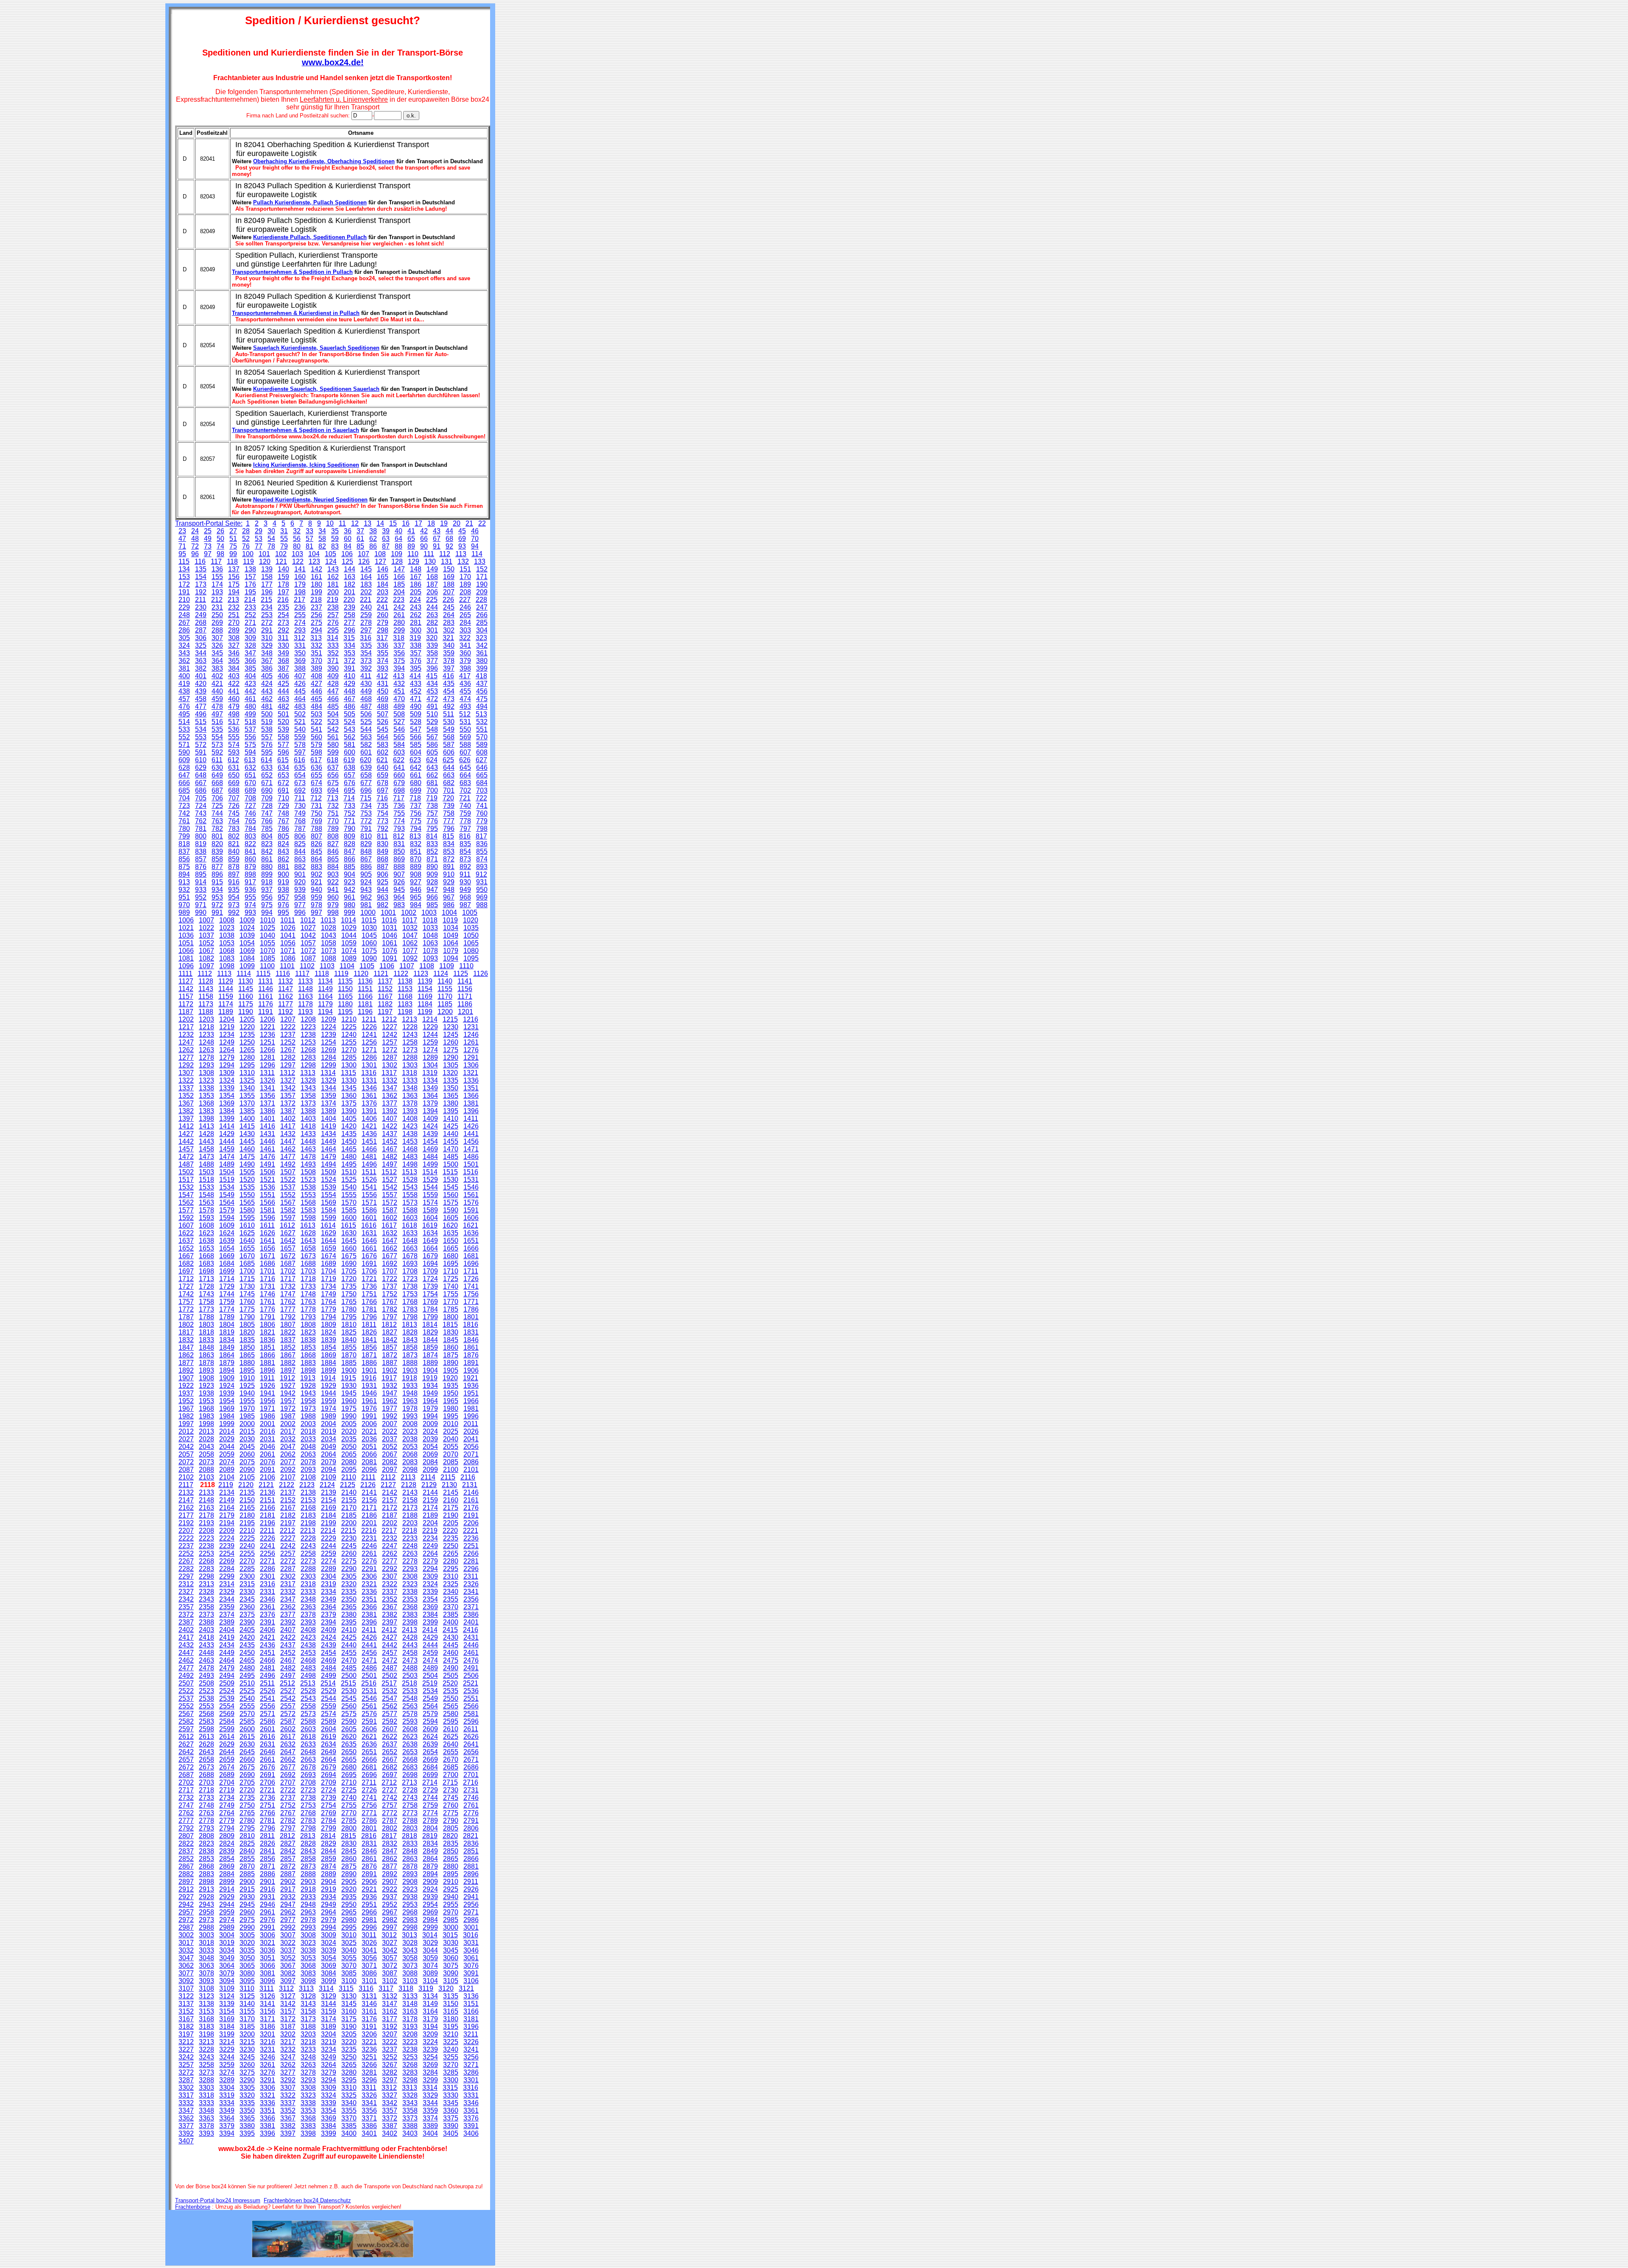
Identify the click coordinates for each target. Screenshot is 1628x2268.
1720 (349, 1279)
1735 (349, 1286)
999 (350, 912)
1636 (471, 1233)
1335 (451, 1080)
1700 (247, 1271)
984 (416, 905)
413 (399, 676)
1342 (288, 1088)
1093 (430, 958)
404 (250, 676)
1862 (186, 1355)
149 (432, 569)
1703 (308, 1271)
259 (366, 615)
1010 (268, 920)
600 (350, 752)
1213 (410, 1019)
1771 (471, 1302)
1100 (267, 966)
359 (449, 653)
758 (449, 813)
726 (234, 806)
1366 (471, 1096)
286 (184, 630)
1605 (451, 1218)
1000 (368, 912)
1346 (369, 1088)
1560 (451, 1195)
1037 (206, 935)
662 (432, 775)
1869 (329, 1355)
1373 (308, 1103)
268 (201, 623)
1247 (186, 1042)
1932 (390, 1386)
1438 (410, 1134)
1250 (247, 1042)
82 (322, 546)
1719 (329, 1279)
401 (201, 676)
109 (397, 554)
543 (350, 729)
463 (283, 699)
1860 (451, 1347)
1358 (308, 1096)
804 (267, 836)
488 (383, 706)
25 (208, 531)
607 (465, 752)
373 (366, 661)
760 (482, 813)
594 (250, 752)
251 (234, 615)
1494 (329, 1164)
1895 (247, 1370)
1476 (268, 1157)
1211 (369, 1019)
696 (366, 790)
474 (465, 699)
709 (267, 798)
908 (416, 874)
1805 (247, 1325)
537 (250, 729)
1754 (430, 1294)
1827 (390, 1332)
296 (350, 630)
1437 (390, 1134)
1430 (247, 1134)
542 (333, 729)
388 (300, 668)
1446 (268, 1141)
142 (316, 569)
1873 (410, 1355)
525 (366, 722)
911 (465, 874)
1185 (445, 1004)
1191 (266, 1012)
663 (449, 775)
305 (184, 638)
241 (383, 607)
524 (350, 722)
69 (462, 539)
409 (333, 676)
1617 (389, 1225)
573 (217, 745)
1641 (268, 1241)
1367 (186, 1103)
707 (234, 798)
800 (201, 836)
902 (316, 874)
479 (234, 706)
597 (300, 752)
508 (399, 714)
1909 (227, 1378)
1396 (471, 1111)
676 (350, 783)
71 (182, 546)
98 (220, 554)
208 (465, 592)
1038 (227, 935)
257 (333, 615)
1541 (369, 1187)
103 (297, 554)
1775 (247, 1309)
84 (348, 546)
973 (234, 905)
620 (366, 760)
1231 (471, 1027)
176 (250, 584)
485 (333, 706)
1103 (327, 966)
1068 (227, 951)
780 (184, 829)
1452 (390, 1141)
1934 (430, 1386)
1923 (206, 1386)
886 (366, 867)
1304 (430, 1065)
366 (250, 661)
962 (366, 897)
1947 (390, 1393)
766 (267, 821)
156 (234, 577)
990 (201, 912)
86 (373, 546)
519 (267, 722)
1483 (410, 1157)
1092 (410, 958)
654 (300, 775)
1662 (390, 1248)
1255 (349, 1042)
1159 (226, 996)
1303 (410, 1065)
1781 (369, 1309)
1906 (471, 1370)
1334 (430, 1080)
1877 (186, 1363)
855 (482, 851)
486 (350, 706)
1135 (345, 981)
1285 (349, 1057)
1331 (369, 1080)
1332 (390, 1080)
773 (383, 821)
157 (250, 577)
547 (416, 729)
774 (399, 821)
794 (416, 829)
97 (208, 554)
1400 (247, 1119)
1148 (305, 989)
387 (283, 668)
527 (399, 722)
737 (416, 806)
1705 (349, 1271)
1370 (247, 1103)
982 (383, 905)
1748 (308, 1294)
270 (234, 623)
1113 (224, 974)
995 (283, 912)
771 (350, 821)
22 (482, 523)
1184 (425, 1004)
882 (300, 867)
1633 (410, 1233)
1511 (369, 1172)
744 (217, 813)
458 (201, 699)
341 (465, 645)
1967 (186, 1408)
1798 (410, 1317)
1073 (329, 951)
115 (184, 561)
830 (383, 844)
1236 (268, 1035)
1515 (450, 1172)
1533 (206, 1187)
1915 (348, 1378)
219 (333, 600)
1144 (226, 989)
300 (416, 630)
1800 (451, 1317)
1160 (246, 996)
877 (217, 867)
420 (201, 684)
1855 (349, 1347)
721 (465, 798)
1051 (186, 943)
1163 (305, 996)
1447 (288, 1141)
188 (449, 584)
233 (250, 607)
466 (333, 699)
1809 (329, 1325)
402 (217, 676)
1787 (186, 1317)
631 (234, 768)
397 (449, 668)
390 (333, 668)
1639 (227, 1241)
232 (234, 607)
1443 (206, 1141)
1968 (206, 1408)
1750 (349, 1294)
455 (465, 691)
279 (383, 623)
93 (462, 546)
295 (333, 630)
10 (330, 523)
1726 (471, 1279)
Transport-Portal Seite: (209, 523)
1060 (369, 943)
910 (449, 874)
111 (429, 554)
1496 (369, 1164)
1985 (247, 1416)
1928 (308, 1386)
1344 (329, 1088)
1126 (481, 974)
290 (250, 630)
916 (234, 882)
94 (475, 546)
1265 (247, 1050)
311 (283, 638)
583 (383, 745)
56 (297, 539)
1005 (470, 912)
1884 (329, 1363)
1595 (247, 1218)
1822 (288, 1332)
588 (465, 745)
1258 (410, 1042)
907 (399, 874)
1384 (227, 1111)
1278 (206, 1057)
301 (432, 630)
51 (233, 539)
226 (448, 600)
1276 (471, 1050)
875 (184, 867)
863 (300, 859)
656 (333, 775)
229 (184, 607)
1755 (451, 1294)
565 (399, 737)
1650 (451, 1241)
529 (432, 722)
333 (333, 645)
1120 (361, 974)
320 (432, 638)
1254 (329, 1042)
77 (259, 546)
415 (432, 676)
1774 (227, 1309)
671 (267, 783)
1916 (369, 1378)
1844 (430, 1340)
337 (399, 645)
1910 (247, 1378)
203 (383, 592)
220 (349, 600)
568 (449, 737)
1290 (451, 1057)
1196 (365, 1012)
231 (217, 607)
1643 (308, 1241)
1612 (287, 1225)
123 (314, 561)
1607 (186, 1225)
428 (333, 684)
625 (448, 760)
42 (424, 531)
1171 (465, 996)
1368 (206, 1103)
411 (366, 676)
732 (333, 806)
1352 (186, 1096)
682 (449, 783)
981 (366, 905)
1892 (186, 1370)
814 (432, 836)
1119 (341, 974)
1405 (349, 1119)
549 (449, 729)
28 (246, 531)
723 (184, 806)
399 (482, 668)
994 (267, 912)
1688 (308, 1264)
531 (465, 722)
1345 (349, 1088)
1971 (268, 1408)
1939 (227, 1393)
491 (432, 706)
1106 (387, 966)
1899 (329, 1370)
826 (316, 844)
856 (184, 859)
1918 (410, 1378)
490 (416, 706)
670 (250, 783)
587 (449, 745)
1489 (227, 1164)
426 (300, 684)
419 (184, 684)
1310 (247, 1073)
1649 (430, 1241)
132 (463, 561)
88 (399, 546)
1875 (451, 1355)
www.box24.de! (333, 62)
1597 (288, 1218)
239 (350, 607)
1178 (305, 1004)
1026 (288, 928)
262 (416, 615)
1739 (430, 1286)
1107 (407, 966)
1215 (450, 1019)
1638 (206, 1241)
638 (350, 768)
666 (184, 783)
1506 (268, 1172)
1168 (405, 996)
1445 (247, 1141)
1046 (390, 935)
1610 (247, 1225)
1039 (247, 935)
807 (316, 836)
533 (184, 729)
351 (316, 653)
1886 (369, 1363)
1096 (186, 966)
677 (366, 783)
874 (482, 859)
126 (364, 561)
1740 (451, 1286)
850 (399, 851)
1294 (227, 1065)
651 (250, 775)
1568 (308, 1202)
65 (411, 539)
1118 (322, 974)
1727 (186, 1286)
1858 (410, 1347)
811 (382, 836)
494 (482, 706)
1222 (288, 1027)
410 (350, 676)
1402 (288, 1119)
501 (283, 714)
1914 (328, 1378)
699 (416, 790)
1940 (247, 1393)
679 (399, 783)
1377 (390, 1103)
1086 (288, 958)
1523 (308, 1180)
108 (380, 554)
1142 (186, 989)
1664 (430, 1248)
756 (416, 813)
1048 (430, 935)
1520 (247, 1180)
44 (449, 531)
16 (406, 523)
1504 (227, 1172)
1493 (308, 1164)
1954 (227, 1401)
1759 (227, 1302)
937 (267, 890)
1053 (227, 943)
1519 (227, 1180)
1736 (369, 1286)
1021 (186, 928)
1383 (206, 1111)
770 (333, 821)
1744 (227, 1294)
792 (383, 829)
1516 (471, 1172)
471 (416, 699)
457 (184, 699)
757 (432, 813)
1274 (430, 1050)
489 (399, 706)
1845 (451, 1340)
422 (234, 684)
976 (283, 905)
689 (250, 790)
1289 (430, 1057)
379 (465, 661)
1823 (308, 1332)
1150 (345, 989)
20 (457, 523)
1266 (268, 1050)
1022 (206, 928)
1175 (246, 1004)
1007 (206, 920)
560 (316, 737)
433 (416, 684)
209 (482, 592)
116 (200, 561)
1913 (308, 1378)
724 (201, 806)
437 (482, 684)
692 (300, 790)
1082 (206, 958)
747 (267, 813)
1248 (206, 1042)
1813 (410, 1325)
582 (366, 745)
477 (201, 706)
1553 (308, 1195)
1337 (186, 1088)
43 (437, 531)
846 (333, 851)
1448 (308, 1141)
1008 (227, 920)
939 (300, 890)
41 (411, 531)
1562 (186, 1202)
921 (316, 882)
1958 (308, 1401)
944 (383, 890)
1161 (266, 996)
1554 (329, 1195)
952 (201, 897)
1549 (227, 1195)
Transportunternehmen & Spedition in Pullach (292, 272)
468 (366, 699)
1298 (308, 1065)
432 (399, 684)
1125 (461, 974)
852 (432, 851)
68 (449, 539)
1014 (348, 920)
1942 (288, 1393)
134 (184, 569)
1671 (268, 1256)
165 (383, 577)
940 (316, 890)
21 (469, 523)
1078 (430, 951)
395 (416, 668)
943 (366, 890)
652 (267, 775)
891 (449, 867)
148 (416, 569)
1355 (247, 1096)
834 (449, 844)
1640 (247, 1241)
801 (217, 836)
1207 (288, 1019)
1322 (186, 1080)
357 (416, 653)
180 (316, 584)
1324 (227, 1080)
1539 (329, 1187)
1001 (388, 912)
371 (333, 661)
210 (184, 600)
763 (217, 821)
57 (309, 539)
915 (217, 882)
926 (399, 882)
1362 (390, 1096)
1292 (186, 1065)
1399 (227, 1119)
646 (482, 768)
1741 (471, 1286)
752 (350, 813)
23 (182, 531)
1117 (302, 974)
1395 (451, 1111)
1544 (430, 1187)
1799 (430, 1317)
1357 (288, 1096)
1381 (471, 1103)
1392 (390, 1111)
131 (447, 561)
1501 (471, 1164)
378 (449, 661)
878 (234, 867)
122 (298, 561)
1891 (471, 1363)
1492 (288, 1164)
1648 (410, 1241)
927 (416, 882)
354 (366, 653)
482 (283, 706)
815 (448, 836)
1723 (410, 1279)
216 (283, 600)
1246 (471, 1035)
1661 (369, 1248)
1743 (206, 1294)
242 (399, 607)
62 (373, 539)
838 (201, 851)
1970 (247, 1408)
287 (201, 630)
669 (234, 783)
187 (432, 584)
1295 (247, 1065)
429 (350, 684)
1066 (186, 951)
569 (465, 737)
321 (448, 638)
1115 (263, 974)
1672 (288, 1256)
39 (386, 531)
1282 (288, 1057)
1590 (451, 1210)
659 (383, 775)
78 (271, 546)
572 (201, 745)
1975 (349, 1408)
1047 (410, 935)
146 (383, 569)
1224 (329, 1027)
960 (333, 897)
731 (316, 806)
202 (366, 592)
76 (246, 546)
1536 (268, 1187)
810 (366, 836)
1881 (268, 1363)
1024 (247, 928)
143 (333, 569)
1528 (410, 1180)
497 (217, 714)
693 (316, 790)
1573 (410, 1202)
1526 (369, 1180)
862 (283, 859)
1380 (451, 1103)
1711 (471, 1271)
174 (217, 584)
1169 (425, 996)
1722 (390, 1279)
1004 (449, 912)
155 (217, 577)
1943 (308, 1393)
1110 (466, 966)
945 (399, 890)
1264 (227, 1050)
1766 (369, 1302)
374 (383, 661)
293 (300, 630)
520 (283, 722)
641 (399, 768)
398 (465, 668)
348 (267, 653)
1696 (471, 1264)
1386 (268, 1111)
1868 (308, 1355)
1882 (288, 1363)
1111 (185, 974)
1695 (451, 1264)
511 (449, 714)
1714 (227, 1279)
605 (432, 752)
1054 (247, 943)
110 (413, 554)
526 (383, 722)
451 (399, 691)
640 (383, 768)
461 (250, 699)
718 (415, 798)
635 (300, 768)
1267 (288, 1050)
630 (217, 768)
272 (267, 623)
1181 (365, 1004)
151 (465, 569)
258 (350, 615)
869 (399, 859)
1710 (451, 1271)
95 (182, 554)
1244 (430, 1035)
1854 (329, 1347)
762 (201, 821)
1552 (288, 1195)
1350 (451, 1088)
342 (482, 645)
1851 (268, 1347)
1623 (206, 1233)
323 (481, 638)
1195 (345, 1012)
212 (217, 600)
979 (333, 905)
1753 (410, 1294)
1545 (451, 1187)
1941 (268, 1393)
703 (482, 790)
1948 (410, 1393)
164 (366, 577)
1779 (329, 1309)
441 (234, 691)
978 (316, 905)
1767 (390, 1302)
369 (300, 661)
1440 (451, 1134)
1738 (410, 1286)
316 (366, 638)
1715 (247, 1279)
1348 (410, 1088)
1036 (186, 935)
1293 (206, 1065)
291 (267, 630)
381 (184, 668)
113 (461, 554)
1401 (268, 1119)
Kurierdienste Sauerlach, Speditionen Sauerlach (316, 389)
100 (248, 554)
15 (393, 523)
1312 (287, 1073)
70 (475, 539)
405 (267, 676)
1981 (471, 1408)
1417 (288, 1126)
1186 (465, 1004)
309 (250, 638)
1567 (288, 1202)
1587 (390, 1210)
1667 (186, 1256)
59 (335, 539)
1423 (410, 1126)
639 (366, 768)
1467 (390, 1149)
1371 (268, 1103)
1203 (206, 1019)
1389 (329, 1111)
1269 (329, 1050)
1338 (206, 1088)
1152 (385, 989)
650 (234, 775)
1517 (186, 1180)
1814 (430, 1325)
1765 (349, 1302)
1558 (410, 1195)
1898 (308, 1370)
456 (482, 691)
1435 (349, 1134)
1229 (430, 1027)
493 (465, 706)
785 (267, 829)
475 (482, 699)
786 (283, 829)
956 (267, 897)
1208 (308, 1019)
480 (250, 706)
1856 (369, 1347)
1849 (227, 1347)
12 (355, 523)
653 (283, 775)
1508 (308, 1172)
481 (267, 706)
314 (333, 638)
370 (316, 661)
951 (184, 897)
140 (283, 569)
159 (283, 577)
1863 (206, 1355)
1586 (369, 1210)
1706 (369, 1271)
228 (481, 600)
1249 (227, 1042)
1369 (227, 1103)
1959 (329, 1401)
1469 (430, 1149)
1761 (268, 1302)
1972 (288, 1408)
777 (449, 821)
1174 (226, 1004)
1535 (247, 1187)
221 (366, 600)
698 (399, 790)
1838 (308, 1340)
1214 (430, 1019)
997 (316, 912)
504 (333, 714)
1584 (329, 1210)
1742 (186, 1294)
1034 (451, 928)
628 (184, 768)
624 (432, 760)
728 (267, 806)
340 (449, 645)
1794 (329, 1317)
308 (234, 638)
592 (217, 752)
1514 (430, 1172)
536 (234, 729)
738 (432, 806)
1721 (369, 1279)
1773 (206, 1309)
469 (383, 699)
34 (322, 531)
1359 (329, 1096)
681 (432, 783)
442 (250, 691)
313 (316, 638)
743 (201, 813)
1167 (385, 996)
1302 (390, 1065)
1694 (430, 1264)
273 (283, 623)
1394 (430, 1111)
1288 (410, 1057)
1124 (441, 974)
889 (416, 867)
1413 (206, 1126)
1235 (247, 1035)
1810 (349, 1325)
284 (465, 623)
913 (184, 882)
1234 (227, 1035)
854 (465, 851)
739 (449, 806)
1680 (451, 1256)
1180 (345, 1004)
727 (250, 806)
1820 (247, 1332)
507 (383, 714)
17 (418, 523)
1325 (247, 1080)
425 (283, 684)
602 (383, 752)
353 (350, 653)
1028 (329, 928)
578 (300, 745)
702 (465, 790)
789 (333, 829)
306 (201, 638)
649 (217, 775)
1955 (247, 1401)
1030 (369, 928)
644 (449, 768)
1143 (206, 989)
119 (248, 561)
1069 (247, 951)
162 (333, 577)
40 (399, 531)
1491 (268, 1164)
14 (380, 523)
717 (399, 798)
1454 (430, 1141)
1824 (329, 1332)
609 (184, 760)
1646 (369, 1241)
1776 (268, 1309)
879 (250, 867)
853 (449, 851)
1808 (308, 1325)
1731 (268, 1286)
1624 (227, 1233)
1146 (266, 989)
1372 (288, 1103)
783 (234, 829)
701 (449, 790)
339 (432, 645)
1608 (206, 1225)
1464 (329, 1149)
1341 (268, 1088)
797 (465, 829)
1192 (286, 1012)
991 (217, 912)
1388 (308, 1111)
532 (482, 722)
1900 (349, 1370)
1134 (325, 981)
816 (465, 836)
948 (449, 890)
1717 (288, 1279)
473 (449, 699)
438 (184, 691)
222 (382, 600)
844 (300, 851)
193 (217, 592)
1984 (227, 1416)
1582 (288, 1210)
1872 (390, 1355)
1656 (268, 1248)
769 (316, 821)
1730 (247, 1286)
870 (416, 859)
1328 (308, 1080)
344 (201, 653)
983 (399, 905)
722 (481, 798)
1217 (186, 1027)
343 (184, 653)
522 (316, 722)
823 (267, 844)
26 (220, 531)
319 (415, 638)
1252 (288, 1042)
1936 (471, 1386)
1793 (308, 1317)
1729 (227, 1286)
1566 (268, 1202)
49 (208, 539)
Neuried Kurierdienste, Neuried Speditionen (310, 500)
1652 (186, 1248)
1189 (226, 1012)
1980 (451, 1408)
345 (217, 653)
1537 (288, 1187)
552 (184, 737)
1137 (385, 981)
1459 (227, 1149)
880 (267, 867)
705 (201, 798)
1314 (328, 1073)
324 (184, 645)
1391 (369, 1111)
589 (482, 745)
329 (267, 645)
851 (416, 851)
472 (432, 699)
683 (465, 783)
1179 (325, 1004)
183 (366, 584)
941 (333, 890)
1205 (247, 1019)
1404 (329, 1119)
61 (360, 539)
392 (366, 668)
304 (482, 630)
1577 (186, 1210)
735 (383, 806)
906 (383, 874)
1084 (247, 958)
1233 (206, 1035)
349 (283, 653)
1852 (288, 1347)
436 (465, 684)
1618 (410, 1225)
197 (283, 592)
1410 (451, 1119)
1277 (186, 1057)
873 (465, 859)
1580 (247, 1210)
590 (184, 752)
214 (250, 600)
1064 (451, 943)
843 (283, 851)
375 (399, 661)
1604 (430, 1218)
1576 (471, 1202)
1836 (268, 1340)
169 (449, 577)
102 (281, 554)
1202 (186, 1019)
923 (350, 882)
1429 (227, 1134)
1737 (390, 1286)
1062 (410, 943)
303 (465, 630)
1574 (430, 1202)
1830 (451, 1332)
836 (482, 844)
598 (316, 752)
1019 (450, 920)
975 (267, 905)
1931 (369, 1386)
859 (234, 859)
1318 (410, 1073)
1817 (186, 1332)
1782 (390, 1309)
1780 (349, 1309)
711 (300, 798)
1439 (430, 1134)
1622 (186, 1233)
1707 (390, 1271)
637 (333, 768)
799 (184, 836)
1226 (369, 1027)
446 (316, 691)
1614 (328, 1225)
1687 (288, 1264)
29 (259, 531)
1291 (471, 1057)
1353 (206, 1096)
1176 (266, 1004)
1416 (268, 1126)
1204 (227, 1019)
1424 (430, 1126)
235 (283, 607)
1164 (325, 996)
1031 (390, 928)
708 (250, 798)
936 (250, 890)
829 (366, 844)
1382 (186, 1111)
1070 (268, 951)
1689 (329, 1264)
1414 (227, 1126)
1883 (308, 1363)
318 (399, 638)
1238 (308, 1035)
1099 (247, 966)
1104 (347, 966)
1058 (329, 943)
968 (465, 897)
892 (465, 867)
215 (266, 600)
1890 (451, 1363)
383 (217, 668)
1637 (186, 1241)
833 (432, 844)
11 (342, 523)
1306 (471, 1065)
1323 (206, 1080)
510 (432, 714)
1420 (349, 1126)
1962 (390, 1401)
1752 (390, 1294)
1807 (288, 1325)
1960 (349, 1401)
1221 (268, 1027)
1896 (268, 1370)
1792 (288, 1317)
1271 (369, 1050)
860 (250, 859)
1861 (471, 1347)
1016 (389, 920)
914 (201, 882)
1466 (369, 1149)
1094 (451, 958)
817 (481, 836)
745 (234, 813)
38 (373, 531)
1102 (307, 966)
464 (300, 699)
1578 (206, 1210)
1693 (410, 1264)
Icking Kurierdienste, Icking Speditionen (306, 465)
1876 (471, 1355)
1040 (268, 935)
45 (462, 531)
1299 (329, 1065)
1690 (349, 1264)
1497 (390, 1164)
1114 (244, 974)
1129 (226, 981)
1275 (451, 1050)
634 (283, 768)
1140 (445, 981)
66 (424, 539)
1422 (390, 1126)
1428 (206, 1134)
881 (283, 867)
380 (482, 661)
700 (432, 790)
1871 (369, 1355)
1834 (227, 1340)
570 (482, 737)
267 (184, 623)
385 (250, 668)
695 (350, 790)
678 (383, 783)
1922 (186, 1386)
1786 (471, 1309)
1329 (329, 1080)
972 (217, 905)
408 (316, 676)
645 (465, 768)
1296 (268, 1065)
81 (309, 546)
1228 (410, 1027)
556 (250, 737)
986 (449, 905)
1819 (227, 1332)
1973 (308, 1408)
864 (316, 859)
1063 (430, 943)
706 (217, 798)
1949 (430, 1393)
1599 (329, 1218)
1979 (430, 1408)
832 (416, 844)
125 (347, 561)
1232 (186, 1035)
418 (481, 676)
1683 (206, 1264)
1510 (349, 1172)
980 (350, 905)
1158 (206, 996)
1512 (389, 1172)
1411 (471, 1119)
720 (448, 798)
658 (366, 775)
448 (350, 691)
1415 (247, 1126)
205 (416, 592)
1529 (430, 1180)
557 (267, 737)
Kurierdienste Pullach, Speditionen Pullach (310, 237)
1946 (369, 1393)
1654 (227, 1248)
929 (449, 882)
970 (184, 905)
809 (350, 836)
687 (217, 790)
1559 (430, 1195)
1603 (410, 1218)
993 (250, 912)
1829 (430, 1332)
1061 (390, 943)
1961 (369, 1401)
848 (366, 851)
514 (184, 722)
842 (267, 851)
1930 (349, 1386)
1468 (410, 1149)
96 (195, 554)
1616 (369, 1225)
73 (208, 546)
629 (201, 768)
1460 (247, 1149)
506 (366, 714)
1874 (430, 1355)
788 (316, 829)
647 (184, 775)
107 (364, 554)
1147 (286, 989)
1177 (286, 1004)
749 (300, 813)
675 (333, 783)
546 (399, 729)
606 (449, 752)
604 (416, 752)
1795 (349, 1317)
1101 (287, 966)
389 (316, 668)
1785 (451, 1309)
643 (432, 768)
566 (416, 737)
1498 (410, 1164)
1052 (206, 943)
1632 (390, 1233)
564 (383, 737)
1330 (349, 1080)
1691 (369, 1264)
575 (250, 745)
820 (217, 844)
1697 (186, 1271)
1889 (430, 1363)
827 (333, 844)
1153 (405, 989)
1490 (247, 1164)
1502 (186, 1172)
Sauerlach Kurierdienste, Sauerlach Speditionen (316, 348)
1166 (365, 996)
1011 (288, 920)
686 (201, 790)
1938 (206, 1393)
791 (366, 829)
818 (184, 844)
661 (416, 775)
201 (350, 592)
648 (201, 775)
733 (350, 806)
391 (350, 668)
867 (366, 859)
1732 (288, 1286)
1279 (227, 1057)
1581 (268, 1210)
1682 (186, 1264)
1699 (227, 1271)
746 (250, 813)
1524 (329, 1180)
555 (234, 737)
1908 (206, 1378)
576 (267, 745)
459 (217, 699)
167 (416, 577)
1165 (345, 996)
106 (347, 554)
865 (333, 859)
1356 (268, 1096)
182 (350, 584)
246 (465, 607)
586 (432, 745)
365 (234, 661)
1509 (329, 1172)
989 (184, 912)
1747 (288, 1294)
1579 (227, 1210)
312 (300, 638)
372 (350, 661)
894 (184, 874)
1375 (349, 1103)
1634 (430, 1233)
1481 (369, 1157)
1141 (465, 981)
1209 (329, 1019)
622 (399, 760)
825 (300, 844)
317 (382, 638)
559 (300, 737)
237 (316, 607)
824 (283, 844)
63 (386, 539)
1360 (349, 1096)
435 (449, 684)
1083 (227, 958)
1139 (425, 981)
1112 (205, 974)
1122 (401, 974)
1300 (349, 1065)
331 (300, 645)
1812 (389, 1325)
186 (416, 584)
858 (217, 859)
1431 (268, 1134)
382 (201, 668)
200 (333, 592)
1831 (471, 1332)
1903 (410, 1370)
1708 (410, 1271)
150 (449, 569)
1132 (286, 981)
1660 (349, 1248)
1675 (349, 1256)
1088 (329, 958)
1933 (410, 1386)
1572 (390, 1202)
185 (399, 584)
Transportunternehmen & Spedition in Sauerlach (295, 430)
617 (316, 760)
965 (416, 897)
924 (366, 882)
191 (184, 592)
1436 (369, 1134)
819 (201, 844)
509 (416, 714)
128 (397, 561)
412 (382, 676)
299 (399, 630)
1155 (445, 989)
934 (217, 890)
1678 (410, 1256)
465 (316, 699)
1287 (390, 1057)
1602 (390, 1218)
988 (482, 905)
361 (482, 653)
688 (234, 790)
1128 (206, 981)
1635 (451, 1233)
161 (316, 577)
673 (300, 783)
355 (383, 653)
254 (283, 615)
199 (316, 592)
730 (300, 806)
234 (267, 607)
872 (449, 859)
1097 (206, 966)
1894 (227, 1370)
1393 (410, 1111)
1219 (227, 1027)
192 (201, 592)
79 (284, 546)
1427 (186, 1134)
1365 (451, 1096)
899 (267, 874)
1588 (410, 1210)
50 (220, 539)
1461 (268, 1149)
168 (432, 577)
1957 (288, 1401)
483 (300, 706)
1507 (288, 1172)
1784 (430, 1309)
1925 (247, 1386)
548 (432, 729)
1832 (186, 1340)
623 (415, 760)
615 (283, 760)
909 (432, 874)
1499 (430, 1164)
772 (366, 821)
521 (300, 722)
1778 (308, 1309)
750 (316, 813)
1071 (288, 951)
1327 (288, 1080)
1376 (369, 1103)
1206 (268, 1019)
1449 (329, 1141)
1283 (308, 1057)
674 (316, 783)
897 (234, 874)
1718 (308, 1279)
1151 (365, 989)
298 (383, 630)
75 (233, 546)
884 (333, 867)
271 (250, 623)
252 (250, 615)
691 (283, 790)
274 (300, 623)
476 (184, 706)
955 (250, 897)
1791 (268, 1317)
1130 (246, 981)
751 (333, 813)
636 (316, 768)
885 (350, 867)
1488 (206, 1164)
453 (432, 691)
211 (201, 600)
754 (383, 813)
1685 (247, 1264)
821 (234, 844)
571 (184, 745)
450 (383, 691)
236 (300, 607)
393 (383, 668)
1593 (206, 1218)
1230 (451, 1027)
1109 (447, 966)
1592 (186, 1218)
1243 (410, 1035)
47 (182, 539)
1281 (268, 1057)
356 (399, 653)
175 (234, 584)
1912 (287, 1378)
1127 (186, 981)
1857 (390, 1347)
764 (234, 821)
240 (366, 607)
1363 (410, 1096)
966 (432, 897)
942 (350, 890)
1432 (288, 1134)
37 (360, 531)
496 (201, 714)
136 (217, 569)
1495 (349, 1164)
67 (437, 539)
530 (449, 722)
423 (250, 684)
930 (465, 882)
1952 (186, 1401)
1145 (246, 989)
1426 (471, 1126)
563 (366, 737)
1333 (410, 1080)
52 (246, 539)
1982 (186, 1416)
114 (477, 554)
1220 (247, 1027)
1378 (410, 1103)
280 (399, 623)
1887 (390, 1363)
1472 (186, 1157)
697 (383, 790)
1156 (465, 989)
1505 (247, 1172)
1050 (471, 935)
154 (201, 577)
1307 (186, 1073)
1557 (390, 1195)
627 (481, 760)
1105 (367, 966)
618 (333, 760)
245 (449, 607)
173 (201, 584)
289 (234, 630)
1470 (451, 1149)
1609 (227, 1225)
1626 (268, 1233)
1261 (471, 1042)
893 (482, 867)
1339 (227, 1088)
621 (382, 760)
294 (316, 630)
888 (399, 867)
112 (445, 554)
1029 (349, 928)
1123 (421, 974)
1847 (186, 1347)
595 (267, 752)
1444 (227, 1141)
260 (383, 615)
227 (465, 600)
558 (283, 737)
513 (481, 714)
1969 (227, 1408)
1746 (268, 1294)
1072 (308, 951)
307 (217, 638)
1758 (206, 1302)
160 (300, 577)
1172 (186, 1004)
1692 (390, 1264)
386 (267, 668)
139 (267, 569)
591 (201, 752)
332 (316, 645)
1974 (329, 1408)
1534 (227, 1187)
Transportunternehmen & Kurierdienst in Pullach (296, 313)
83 (335, 546)
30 (271, 531)
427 (316, 684)
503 (316, 714)
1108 (427, 966)
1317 (389, 1073)
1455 (451, 1141)
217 (300, 600)
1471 (471, 1149)
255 (300, 615)
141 (300, 569)
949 (465, 890)
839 (217, 851)
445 (300, 691)
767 (283, 821)
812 (399, 836)
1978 (410, 1408)
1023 (227, 928)
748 (283, 813)
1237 (288, 1035)
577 (283, 745)
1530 (451, 1180)
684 (482, 783)
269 (217, 623)
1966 (471, 1401)
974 (250, 905)
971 (201, 905)
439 (201, 691)
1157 (186, 996)
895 (201, 874)
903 (333, 874)
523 (333, 722)
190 (482, 584)
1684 (227, 1264)
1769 (430, 1302)
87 (386, 546)
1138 (405, 981)
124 (331, 561)
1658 (308, 1248)
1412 (186, 1126)
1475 (247, 1157)
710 (283, 798)
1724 (430, 1279)
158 (267, 577)
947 (432, 890)
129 (414, 561)
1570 (349, 1202)
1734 (329, 1286)
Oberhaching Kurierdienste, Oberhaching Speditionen (324, 161)
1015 (369, 920)
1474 (227, 1157)
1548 (206, 1195)
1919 (430, 1378)
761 (184, 821)
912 (481, 874)
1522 (288, 1180)
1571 (369, 1202)
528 (416, 722)
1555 (349, 1195)
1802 (186, 1325)
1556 (369, 1195)
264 (449, 615)
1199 (425, 1012)
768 (300, 821)
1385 (247, 1111)
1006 (186, 920)
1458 (206, 1149)
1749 (329, 1294)
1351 (471, 1088)
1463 (308, 1149)
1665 (451, 1248)
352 (333, 653)
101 (264, 554)
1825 (349, 1332)
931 (482, 882)
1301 (369, 1065)
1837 (288, 1340)
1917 (389, 1378)
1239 (329, 1035)
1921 (471, 1378)
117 (216, 561)
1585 (349, 1210)
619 (349, 760)
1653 (206, 1248)
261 (399, 615)
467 (350, 699)
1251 (268, 1042)
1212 (389, 1019)
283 (449, 623)
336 (383, 645)
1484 (430, 1157)
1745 (247, 1294)
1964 (430, 1401)
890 (432, 867)
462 (267, 699)
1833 (206, 1340)
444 (283, 691)
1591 (471, 1210)
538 (267, 729)
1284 (329, 1057)
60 (348, 539)
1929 (329, 1386)
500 (267, 714)
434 (432, 684)
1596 (268, 1218)
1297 (288, 1065)
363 (201, 661)
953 (217, 897)
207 (449, 592)
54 (271, 539)
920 (300, 882)
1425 (451, 1126)
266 (482, 615)
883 (316, 867)
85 (360, 546)
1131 (266, 981)
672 (283, 783)
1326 (268, 1080)
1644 (329, 1241)
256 (316, 615)
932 (184, 890)
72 (195, 546)
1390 (349, 1111)
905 (366, 874)
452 (416, 691)
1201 (466, 1012)
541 (316, 729)
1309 (227, 1073)
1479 (329, 1157)
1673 (308, 1256)
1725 (451, 1279)
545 (383, 729)
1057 (308, 943)
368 (283, 661)
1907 (186, 1378)
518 (250, 722)
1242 (390, 1035)
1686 (268, 1264)
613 (250, 760)
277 (350, 623)
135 (201, 569)
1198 (405, 1012)
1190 (246, 1012)
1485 (451, 1157)
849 (383, 851)
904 (350, 874)
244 (432, 607)
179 (300, 584)
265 (465, 615)
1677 (390, 1256)
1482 (390, 1157)
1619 (430, 1225)
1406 (369, 1119)
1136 (365, 981)
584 (399, 745)
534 (201, 729)
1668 (206, 1256)
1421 (369, 1126)
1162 (286, 996)
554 (217, 737)
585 (416, 745)
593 (234, 752)
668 (217, 783)
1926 (268, 1386)
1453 (410, 1141)
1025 (268, 928)
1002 (409, 912)
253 (267, 615)
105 (330, 554)
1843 (410, 1340)
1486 (471, 1157)
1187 (186, 1012)
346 (234, 653)
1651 (471, 1241)
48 (195, 539)
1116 (283, 974)
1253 (308, 1042)
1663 (410, 1248)
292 (283, 630)
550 (465, 729)
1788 (206, 1317)
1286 (369, 1057)
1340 (247, 1088)
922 (333, 882)
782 (217, 829)
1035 (471, 928)
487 (366, 706)
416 (448, 676)
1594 (227, 1218)
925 (383, 882)
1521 (268, 1180)
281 (416, 623)
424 (267, 684)
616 (300, 760)
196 (267, 592)
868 (383, 859)
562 (350, 737)
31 (284, 531)
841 (250, 851)
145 (366, 569)
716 (382, 798)
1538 (308, 1187)
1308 (206, 1073)
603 (399, 752)
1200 (445, 1012)
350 (300, 653)
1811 (369, 1325)
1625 (247, 1233)
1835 (247, 1340)
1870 (349, 1355)
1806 (268, 1325)
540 (300, 729)
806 (300, 836)
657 (350, 775)
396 (432, 668)
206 (432, 592)
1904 (430, 1370)
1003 (429, 912)
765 (250, 821)
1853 (308, 1347)
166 (399, 577)
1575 (451, 1202)
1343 (308, 1088)
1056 (288, 943)
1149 (325, 989)
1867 (288, 1355)
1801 (471, 1317)
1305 (451, 1065)
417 (465, 676)
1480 (349, 1157)
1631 (369, 1233)
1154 (425, 989)
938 (283, 890)
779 (482, 821)
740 (465, 806)
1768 (410, 1302)
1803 (206, 1325)
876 (201, 867)
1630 (349, 1233)
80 (297, 546)
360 (465, 653)
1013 (328, 920)
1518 (206, 1180)
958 (300, 897)
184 (383, 584)
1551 (268, 1195)
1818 (206, 1332)
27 (233, 531)
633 (267, 768)
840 (234, 851)
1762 (288, 1302)
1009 (247, 920)
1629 (329, 1233)
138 (250, 569)
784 (250, 829)
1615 (348, 1225)
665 (482, 775)
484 (316, 706)
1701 (268, 1271)
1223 (308, 1027)
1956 (268, 1401)
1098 (227, 966)
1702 (288, 1271)
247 (482, 607)
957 (283, 897)
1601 (369, 1218)
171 (482, 577)
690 (267, 790)
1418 (308, 1126)
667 (201, 783)
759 (465, 813)
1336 (471, 1080)
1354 (227, 1096)
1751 (369, 1294)
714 (349, 798)
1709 (430, 1271)
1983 (206, 1416)
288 (217, 630)
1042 (308, 935)
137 (234, 569)
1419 (329, 1126)
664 (465, 775)
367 (267, 661)
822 (250, 844)
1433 (308, 1134)
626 (465, 760)
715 (366, 798)
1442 (186, 1141)
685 (184, 790)
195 (250, 592)
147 (399, 569)
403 (234, 676)
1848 (206, 1347)
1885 (349, 1363)
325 (201, 645)
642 (416, 768)
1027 (308, 928)
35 (335, 531)
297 (366, 630)
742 (184, 813)
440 (217, 691)
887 (383, 867)
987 (465, 905)
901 (300, 874)
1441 (471, 1134)
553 (201, 737)
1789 (227, 1317)
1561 (471, 1195)
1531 (471, 1180)
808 (333, 836)
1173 (206, 1004)
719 (432, 798)
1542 (390, 1187)
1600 (349, 1218)
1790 (247, 1317)
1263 (206, 1050)
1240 (349, 1035)
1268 (308, 1050)
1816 (471, 1325)
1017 (410, 920)
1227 (390, 1027)
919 (283, 882)
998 (333, 912)
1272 (390, 1050)
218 (316, 600)
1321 (471, 1073)
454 (449, 691)
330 (283, 645)
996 (300, 912)
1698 (206, 1271)
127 (381, 561)
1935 (451, 1386)
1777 (288, 1309)
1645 (349, 1241)
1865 (247, 1355)
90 (424, 546)
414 (415, 676)
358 (432, 653)
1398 (206, 1119)
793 (399, 829)
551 (482, 729)
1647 (390, 1241)
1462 (288, 1149)
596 (283, 752)
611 (217, 760)
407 (300, 676)
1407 (390, 1119)
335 (366, 645)
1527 (390, 1180)
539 (283, 729)
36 (348, 531)
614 (266, 760)
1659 (329, 1248)
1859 (430, 1347)
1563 (206, 1202)
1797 (390, 1317)
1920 (450, 1378)
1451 (369, 1141)
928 (432, 882)
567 (432, 737)
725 (217, 806)
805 (283, 836)
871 (432, 859)
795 (432, 829)
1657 (288, 1248)
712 (316, 798)
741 (482, 806)
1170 (445, 996)
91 (437, 546)
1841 (369, 1340)
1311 (267, 1073)
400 (184, 676)
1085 (268, 958)
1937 (186, 1393)
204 (399, 592)
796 (449, 829)
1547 (186, 1195)
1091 (390, 958)
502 (300, 714)
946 (416, 890)
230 (201, 607)
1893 (206, 1370)
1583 (308, 1210)
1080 (471, 951)
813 (415, 836)
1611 (267, 1225)
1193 (305, 1012)
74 (220, 546)
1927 (288, 1386)
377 (432, 661)
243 (416, 607)
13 (368, 523)
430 (366, 684)
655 (316, 775)
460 (234, 699)
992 (234, 912)
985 (432, 905)
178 (283, 584)
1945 (349, 1393)
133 (480, 561)
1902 (390, 1370)
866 (350, 859)
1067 (206, 951)
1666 (471, 1248)
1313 (308, 1073)
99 (233, 554)
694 (333, 790)
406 (283, 676)
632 (250, 768)
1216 (471, 1019)
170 (465, 577)
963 (383, 897)
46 (475, 531)
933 (201, 890)
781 (201, 829)
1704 (329, 1271)
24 (195, 531)
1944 (329, 1393)
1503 (206, 1172)
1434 (329, 1134)
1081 (186, 958)
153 (184, 577)
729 (283, 806)
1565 (247, 1202)
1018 (430, 920)
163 (350, 577)
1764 (329, 1302)
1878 (206, 1363)
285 (482, 623)
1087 (308, 958)
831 (399, 844)
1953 (206, 1401)
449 (366, 691)
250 (217, 615)
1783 (410, 1309)
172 (184, 584)
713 (333, 798)
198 (300, 592)
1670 (247, 1256)
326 (217, 645)
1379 (430, 1103)
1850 (247, 1347)
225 (432, 600)
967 (449, 897)
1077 (410, 951)
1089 (349, 958)
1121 (381, 974)
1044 (349, 935)
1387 (288, 1111)
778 (465, 821)
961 (350, 897)
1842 (390, 1340)
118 (232, 561)
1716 (268, 1279)
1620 (450, 1225)
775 (416, 821)
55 (284, 539)
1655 (247, 1248)
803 (250, 836)
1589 (430, 1210)
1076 (390, 951)
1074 (349, 951)
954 (234, 897)
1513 (410, 1172)
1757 (186, 1302)
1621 (471, 1225)
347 (250, 653)
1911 (267, 1378)
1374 (329, 1103)
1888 (410, 1363)
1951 (471, 1393)
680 (416, 783)
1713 (206, 1279)
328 (250, 645)
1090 (369, 958)
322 (465, 638)
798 (482, 829)
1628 (308, 1233)
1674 (329, 1256)
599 (333, 752)
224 (415, 600)
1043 (329, 935)
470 (399, 699)
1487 (186, 1164)
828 (350, 844)
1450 (349, 1141)
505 (350, 714)
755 (399, 813)
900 (283, 874)
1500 (451, 1164)
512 (465, 714)
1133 (305, 981)
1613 (308, 1225)
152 (482, 569)
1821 (268, 1332)
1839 (329, 1340)
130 (430, 561)
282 (432, 623)
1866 (268, 1355)
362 (184, 661)
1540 (349, 1187)
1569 (329, 1202)
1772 (186, 1309)
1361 (369, 1096)
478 (217, 706)
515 (201, 722)
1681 (471, 1256)
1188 (206, 1012)
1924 (227, 1386)
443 (267, 691)
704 (184, 798)
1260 (451, 1042)
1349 (430, 1088)
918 (267, 882)
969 (482, 897)
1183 (405, 1004)
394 (399, 668)
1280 (247, 1057)
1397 (186, 1119)
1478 (308, 1157)
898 (250, 874)
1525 (349, 1180)
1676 (369, 1256)
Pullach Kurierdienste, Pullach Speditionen (310, 202)
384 (234, 668)
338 (416, 645)
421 (217, 684)
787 (300, 829)
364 (217, 661)
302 (449, 630)
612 (233, 760)
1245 (451, 1035)
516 (217, 722)
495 (184, 714)
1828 (410, 1332)
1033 (430, 928)
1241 (369, 1035)
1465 (349, 1149)
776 (432, 821)
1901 (369, 1370)
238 (333, 607)
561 (333, 737)
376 (416, 661)
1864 (227, 1355)
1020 (471, 920)
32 (297, 531)
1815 (450, 1325)
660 (399, 775)
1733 (308, 1286)
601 (366, 752)
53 (259, 539)
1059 (349, 943)
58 (322, 539)
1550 (247, 1195)
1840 (349, 1340)
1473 (206, 1157)
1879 (227, 1363)
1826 (369, 1332)
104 (314, 554)
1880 (247, 1363)
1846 (471, 1340)
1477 (288, 1157)
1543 (410, 1187)
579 (316, 745)
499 (250, 714)
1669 (227, 1256)
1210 (349, 1019)
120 (265, 561)
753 (366, 813)
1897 (288, 1370)
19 (444, 523)
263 (432, 615)
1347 (390, 1088)
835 (465, 844)
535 (217, 729)
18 (431, 523)
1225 (349, 1027)
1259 (430, 1042)
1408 (410, 1119)
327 (234, 645)
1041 (288, 935)
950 (482, 890)
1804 (227, 1325)
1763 (308, 1302)
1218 (206, 1027)
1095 (471, 958)
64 (399, 539)
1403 (308, 1119)
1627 (288, 1233)
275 (316, 623)
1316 (369, 1073)
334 (350, 645)
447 (333, 691)
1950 (451, 1393)
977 (300, 905)
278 (366, 623)
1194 (325, 1012)
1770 (451, 1302)
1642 (288, 1241)
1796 (369, 1317)
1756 (471, 1294)
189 (465, 584)
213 (233, 600)
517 (234, 722)
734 (366, 806)
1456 (471, 1141)
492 (449, 706)
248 (184, 615)
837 (184, 851)
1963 (410, 1401)
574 (234, 745)
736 (399, 806)
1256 (369, 1042)
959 (316, 897)
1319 (430, 1073)
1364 (430, 1096)
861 (267, 859)
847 (350, 851)
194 (234, 592)
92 (449, 546)
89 (411, 546)
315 (349, 638)
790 (350, 829)
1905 (451, 1370)
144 (350, 569)
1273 (410, 1050)
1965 (451, 1401)
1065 (471, 943)
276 (333, 623)
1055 (268, 943)
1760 (247, 1302)
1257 (390, 1042)
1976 (369, 1408)
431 (383, 684)
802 (234, 836)
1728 (206, 1286)
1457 (186, 1149)
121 (281, 561)
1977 (390, 1408)
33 (309, 531)
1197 (385, 1012)
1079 (451, 951)
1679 (430, 1256)
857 (201, 859)
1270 (349, 1050)
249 (201, 615)
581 (350, 745)
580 (333, 745)
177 (267, 584)
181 (333, 584)
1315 (348, 1073)
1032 (410, 928)
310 (267, 638)
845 (316, 851)
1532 (186, 1187)
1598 (308, 1218)
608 (482, 752)
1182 (385, 1004)
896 (217, 874)
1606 (471, 1218)
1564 (227, 1202)
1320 (450, 1073)
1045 (369, 935)
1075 (369, 951)
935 (234, 890)
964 (399, 897)
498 (234, 714)
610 (201, 760)
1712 (186, 1279)
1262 (186, 1050)
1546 (471, 1187)
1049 (451, 935)
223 (399, 600)
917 (250, 882)
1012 (308, 920)
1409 (430, 1119)
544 (366, 729)
